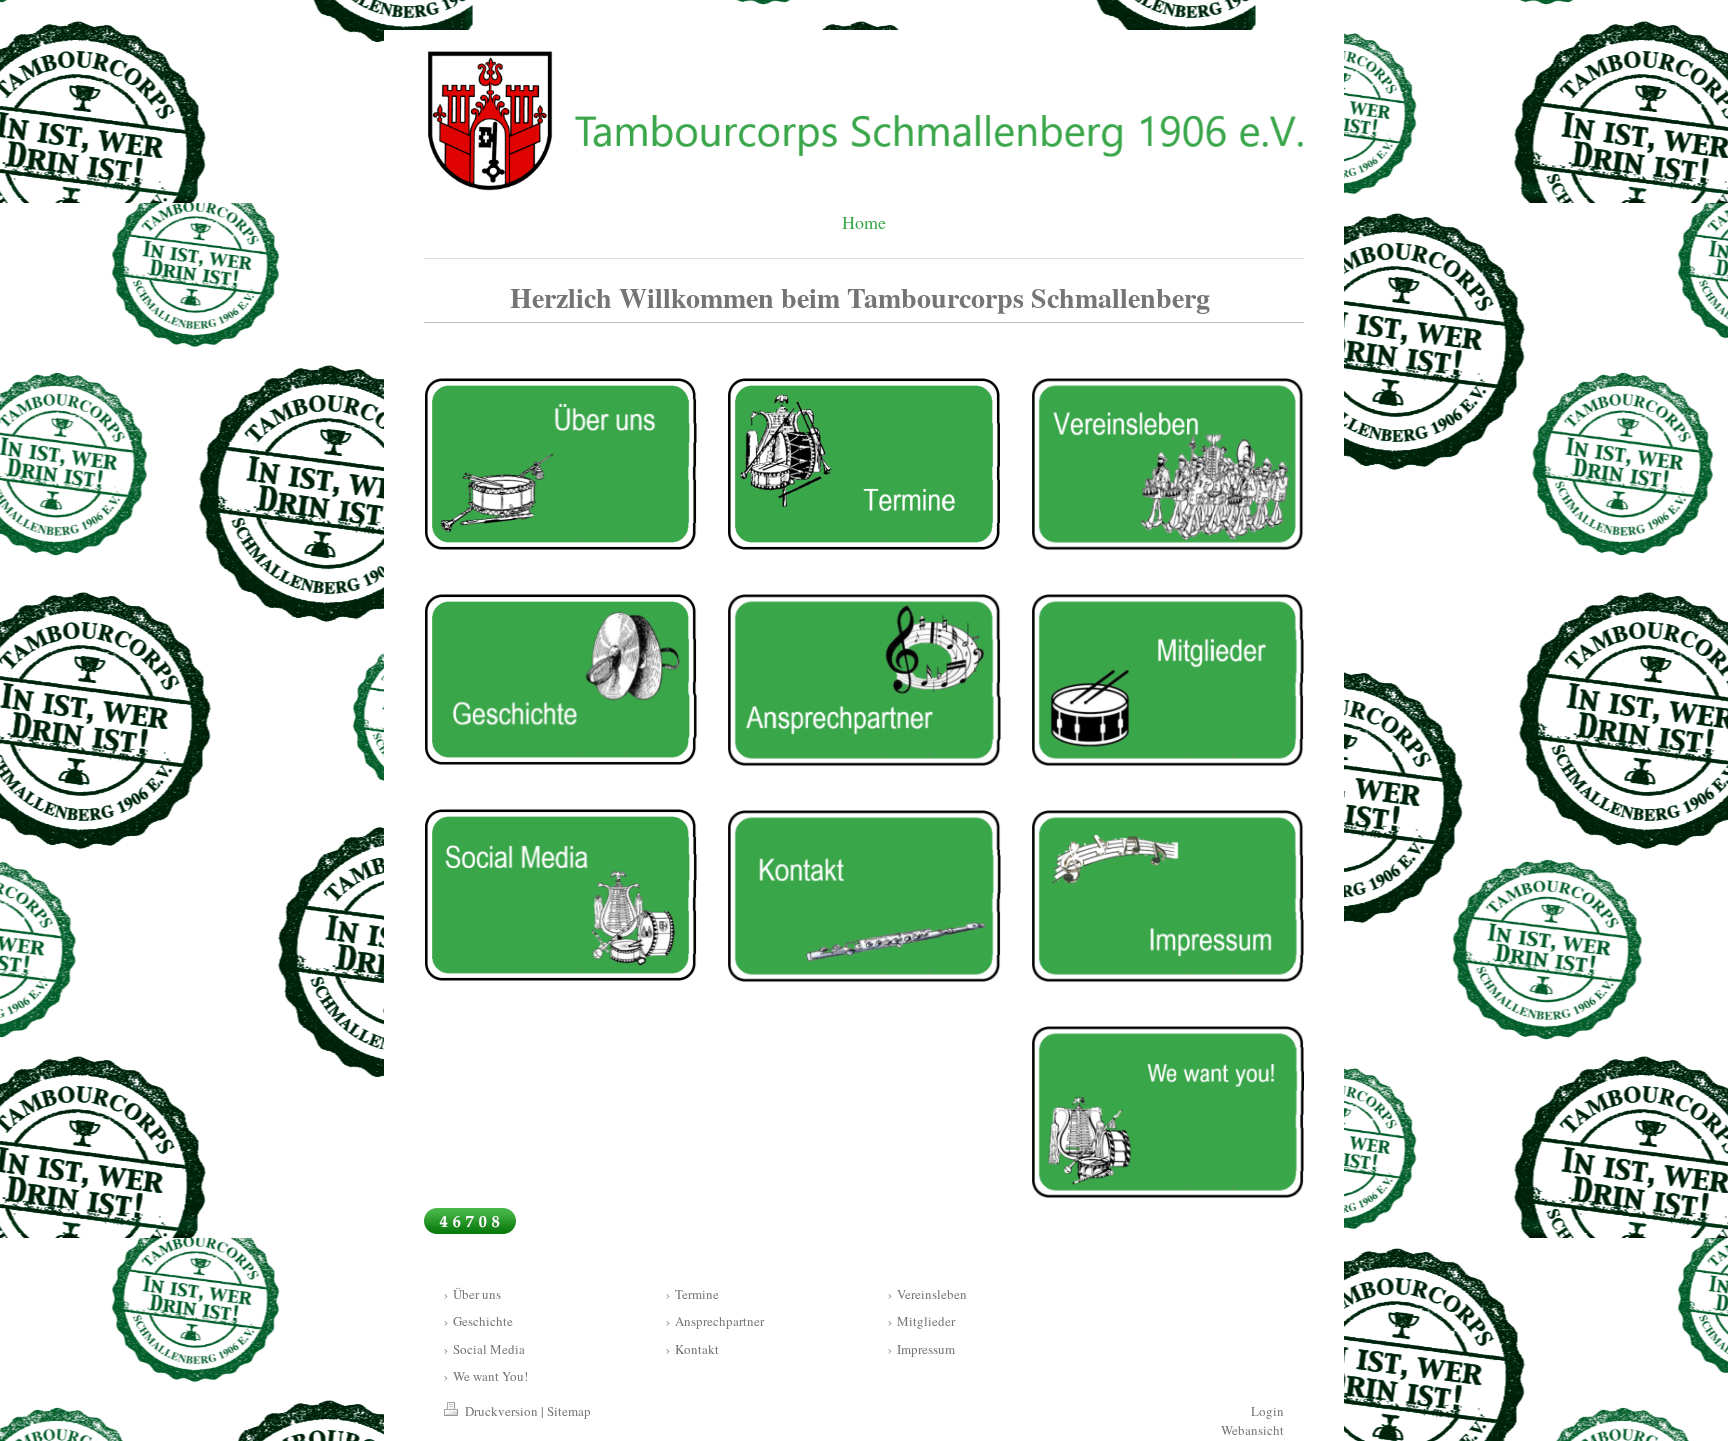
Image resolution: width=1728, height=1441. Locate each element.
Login (1267, 1411)
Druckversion (501, 1411)
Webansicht (1252, 1430)
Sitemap (569, 1411)
